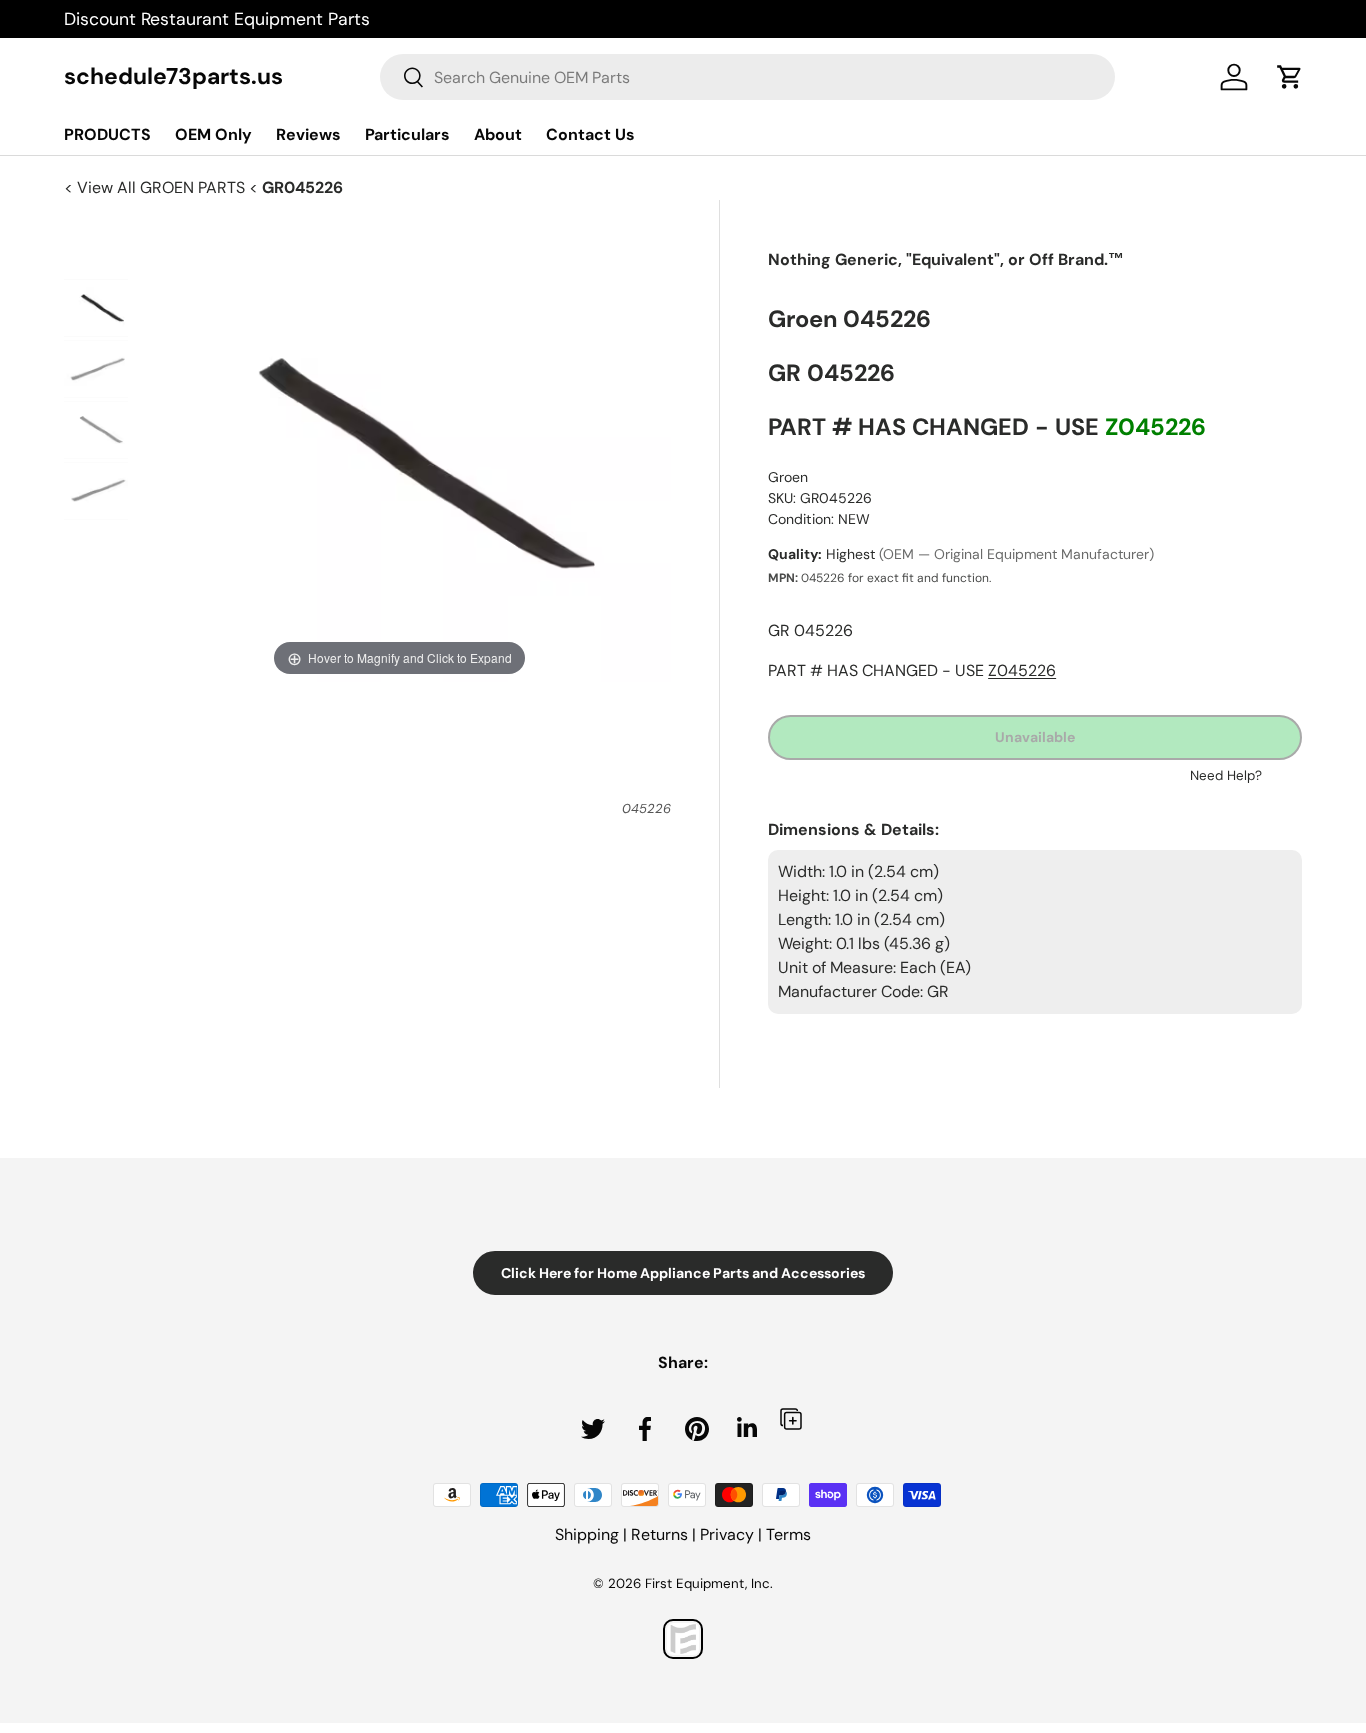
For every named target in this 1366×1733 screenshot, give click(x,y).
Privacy (727, 1534)
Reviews (308, 134)
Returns (659, 1534)
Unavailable (1035, 737)
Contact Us (590, 134)
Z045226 (1155, 427)
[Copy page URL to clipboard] (791, 1418)
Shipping (587, 1534)
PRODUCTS (107, 134)
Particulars (407, 134)
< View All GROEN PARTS (156, 187)
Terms (788, 1534)
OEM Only (213, 134)
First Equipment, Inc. (709, 1583)
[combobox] (747, 77)
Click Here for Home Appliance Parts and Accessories (683, 1273)
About (498, 134)
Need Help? (1226, 775)
